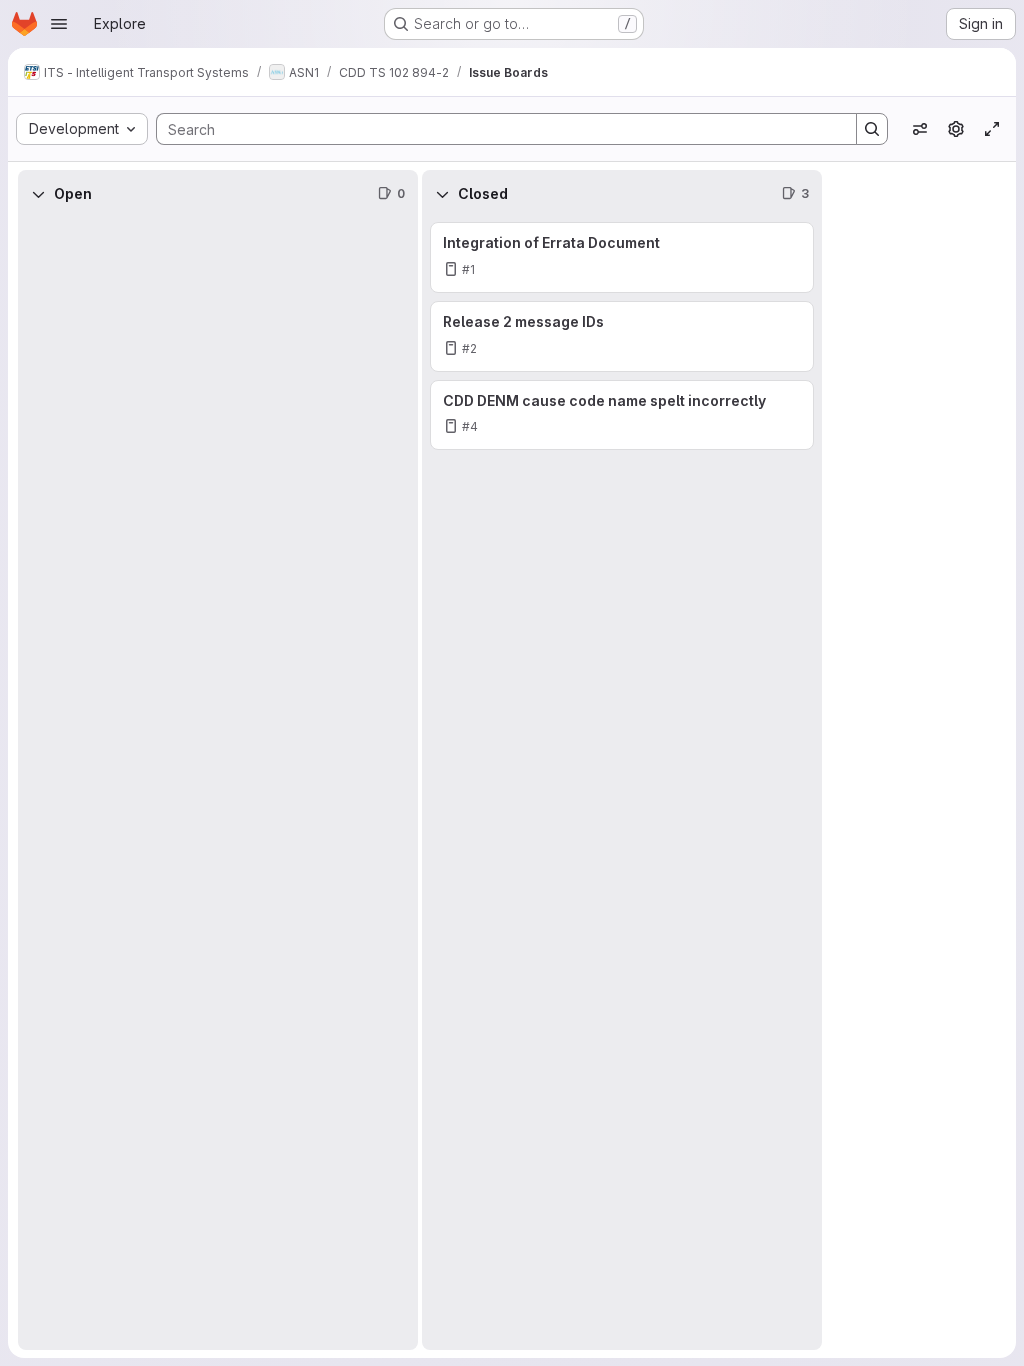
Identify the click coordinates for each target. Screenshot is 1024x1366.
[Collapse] (38, 194)
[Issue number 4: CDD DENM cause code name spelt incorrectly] (622, 415)
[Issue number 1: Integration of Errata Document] (622, 257)
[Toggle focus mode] (992, 129)
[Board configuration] (956, 129)
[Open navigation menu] (59, 24)
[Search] (872, 129)
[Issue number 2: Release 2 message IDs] (622, 336)
